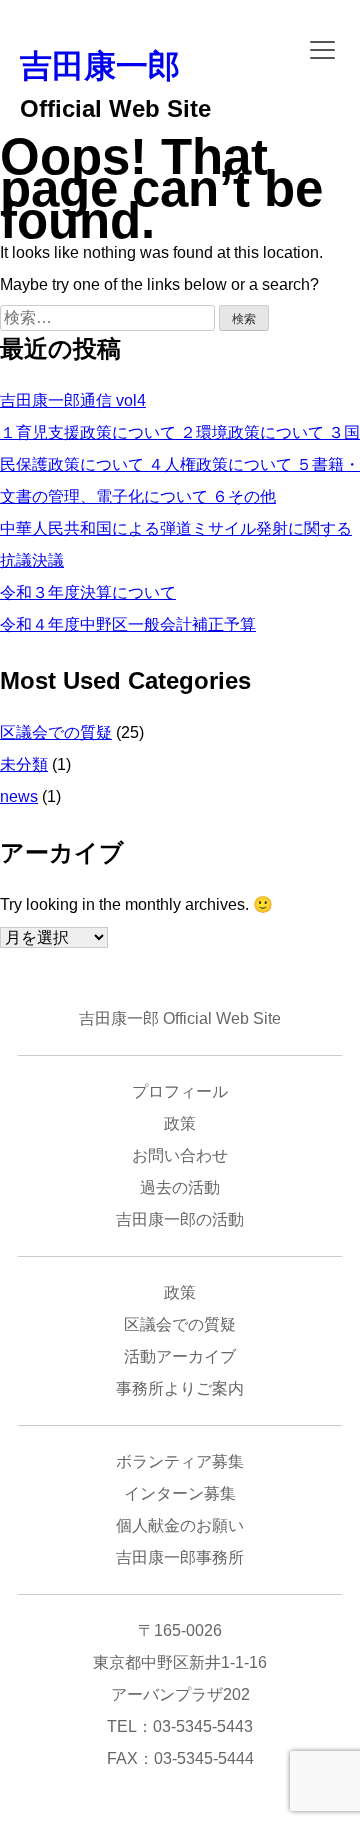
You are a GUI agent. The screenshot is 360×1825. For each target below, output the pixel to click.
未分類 (24, 764)
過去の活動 (180, 1187)
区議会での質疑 (56, 732)
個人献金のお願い (180, 1525)
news (19, 796)
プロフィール (180, 1091)
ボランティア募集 (180, 1461)
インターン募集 (180, 1493)
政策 (180, 1123)
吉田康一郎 (100, 66)
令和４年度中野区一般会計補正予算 (128, 624)
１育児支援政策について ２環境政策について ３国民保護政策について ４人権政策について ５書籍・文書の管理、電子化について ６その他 (180, 464)
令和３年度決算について (88, 592)
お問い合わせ (180, 1155)
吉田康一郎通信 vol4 (73, 400)
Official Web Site (115, 108)
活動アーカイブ (180, 1356)
